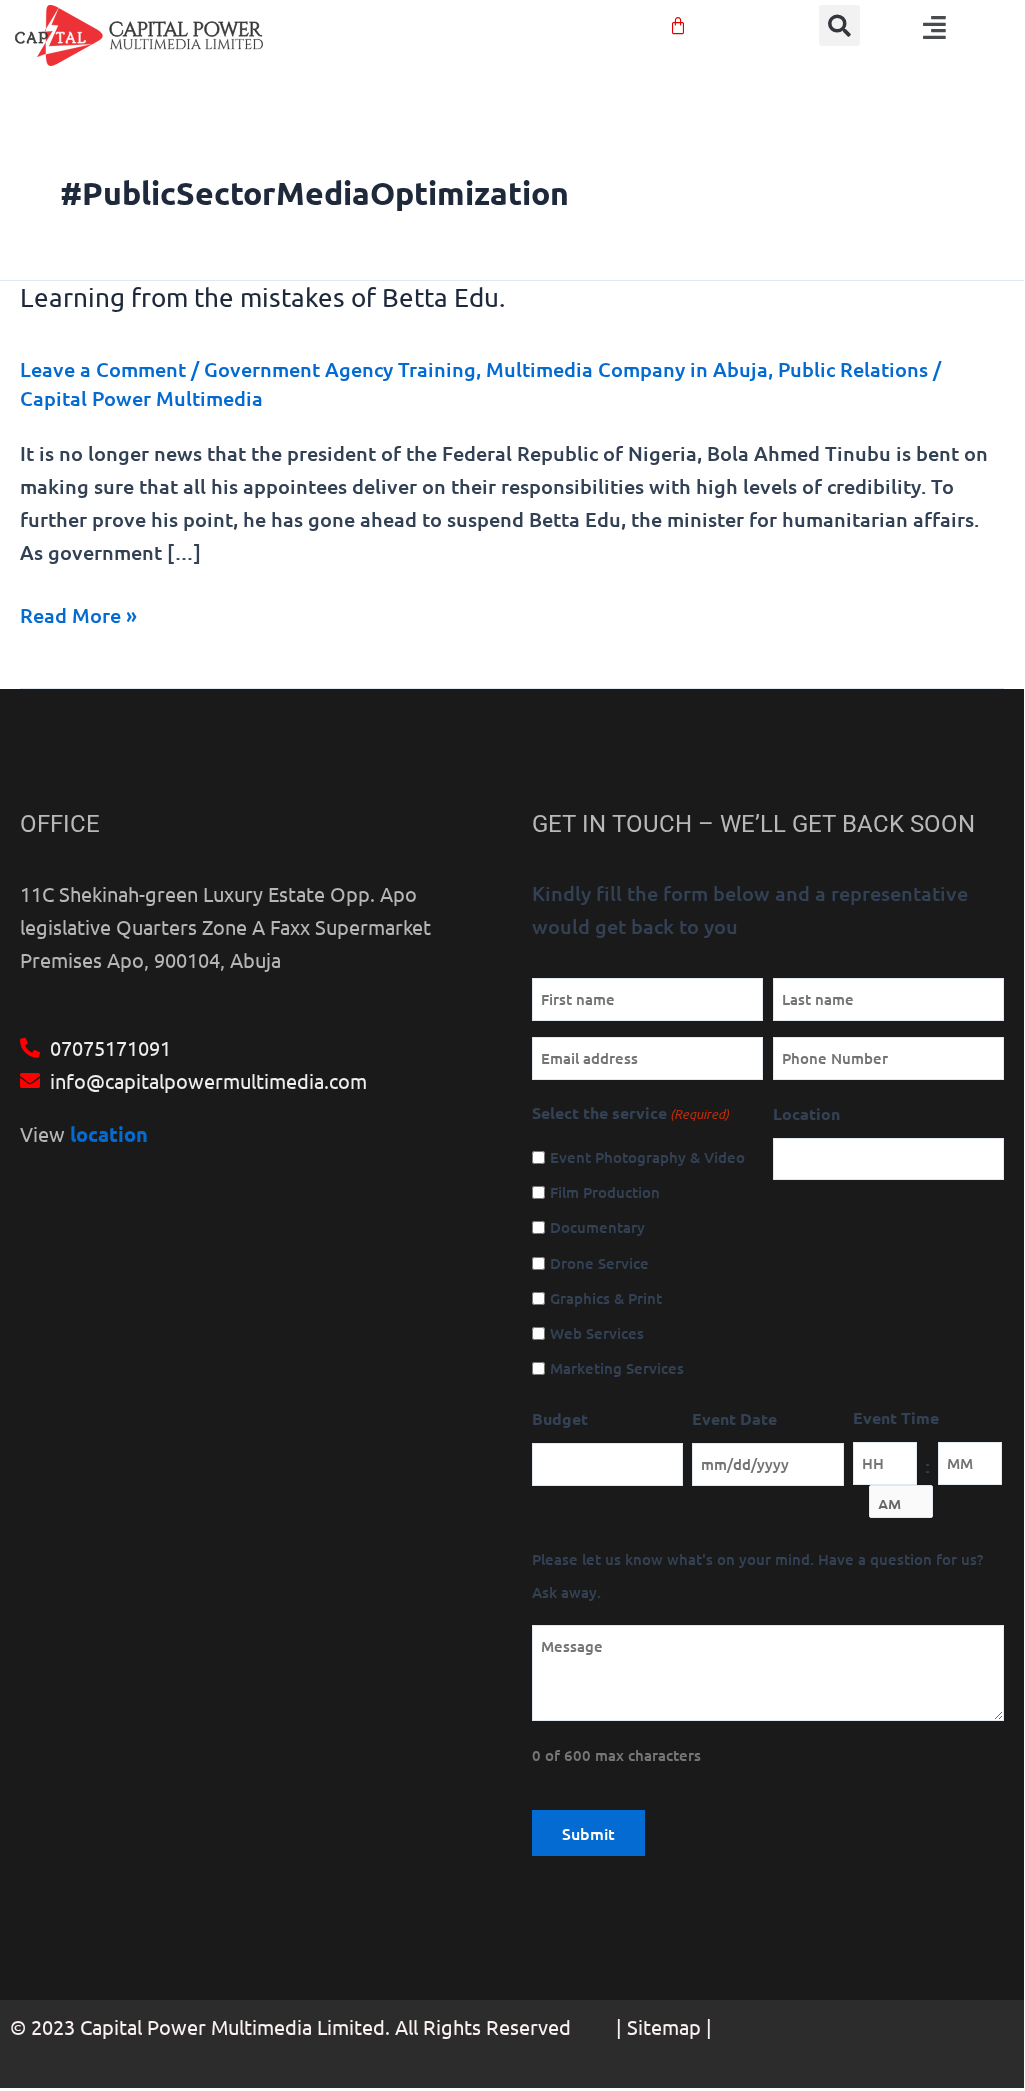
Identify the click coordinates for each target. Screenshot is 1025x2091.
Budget (560, 1418)
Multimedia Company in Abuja (627, 369)
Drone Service (599, 1263)
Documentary (597, 1227)
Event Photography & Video (647, 1157)
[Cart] (678, 26)
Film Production (605, 1192)
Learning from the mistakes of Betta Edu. (262, 297)
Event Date (734, 1418)
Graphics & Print (606, 1298)
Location (806, 1113)
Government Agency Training (340, 369)
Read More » (78, 613)
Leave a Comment (103, 369)
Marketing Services (617, 1368)
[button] (839, 25)
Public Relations (853, 369)
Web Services (597, 1333)
